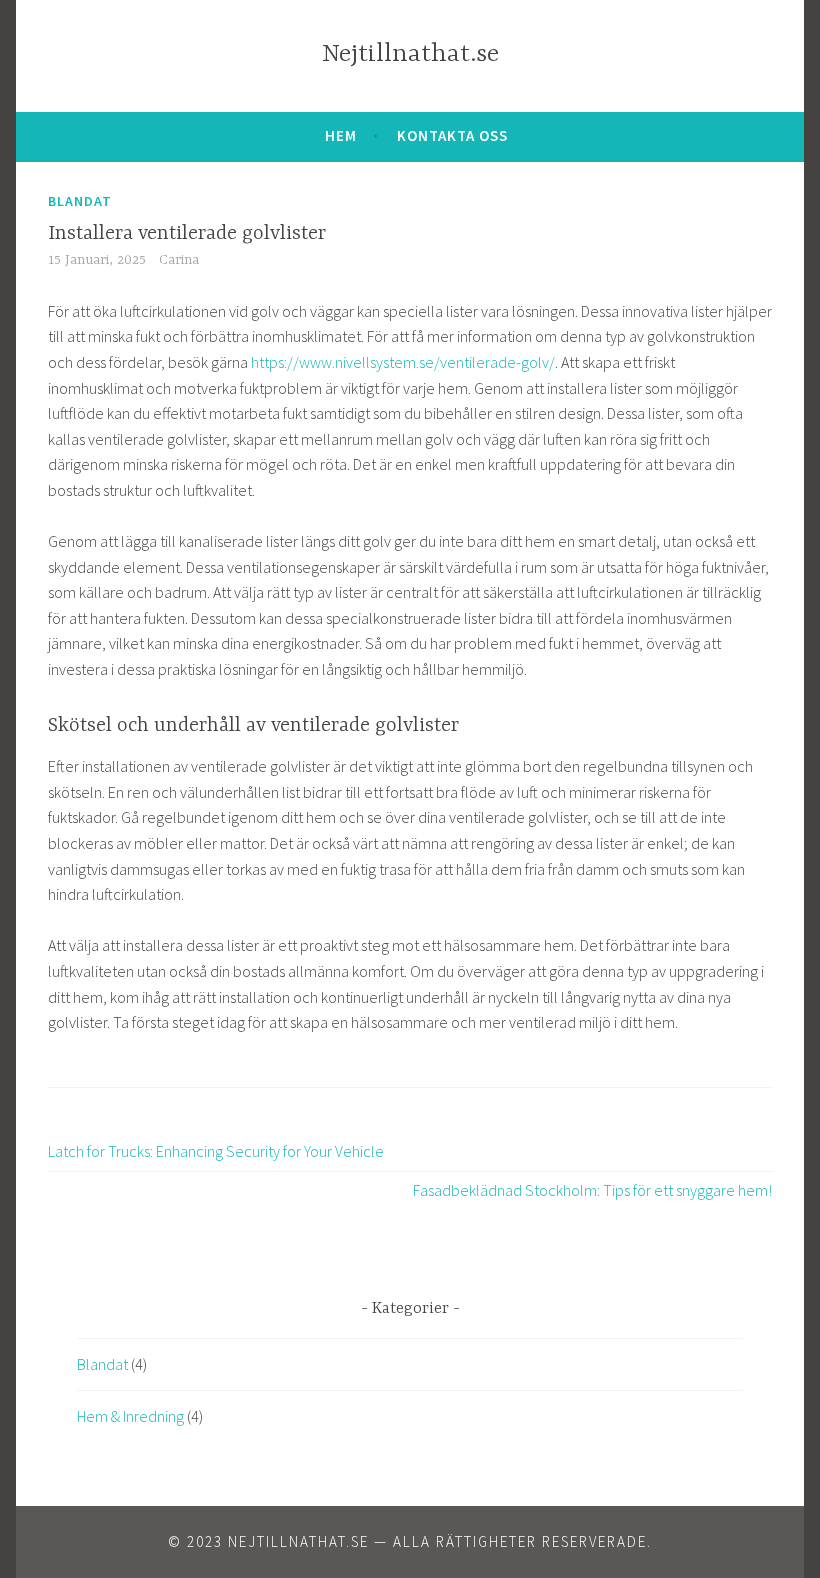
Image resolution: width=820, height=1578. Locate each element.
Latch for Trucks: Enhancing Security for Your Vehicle (216, 1151)
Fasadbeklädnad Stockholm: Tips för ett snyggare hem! (592, 1190)
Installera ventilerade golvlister (187, 233)
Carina (179, 260)
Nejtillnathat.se (410, 54)
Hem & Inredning (130, 1416)
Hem (341, 135)
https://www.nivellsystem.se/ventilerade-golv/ (403, 362)
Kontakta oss (452, 135)
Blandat (80, 201)
